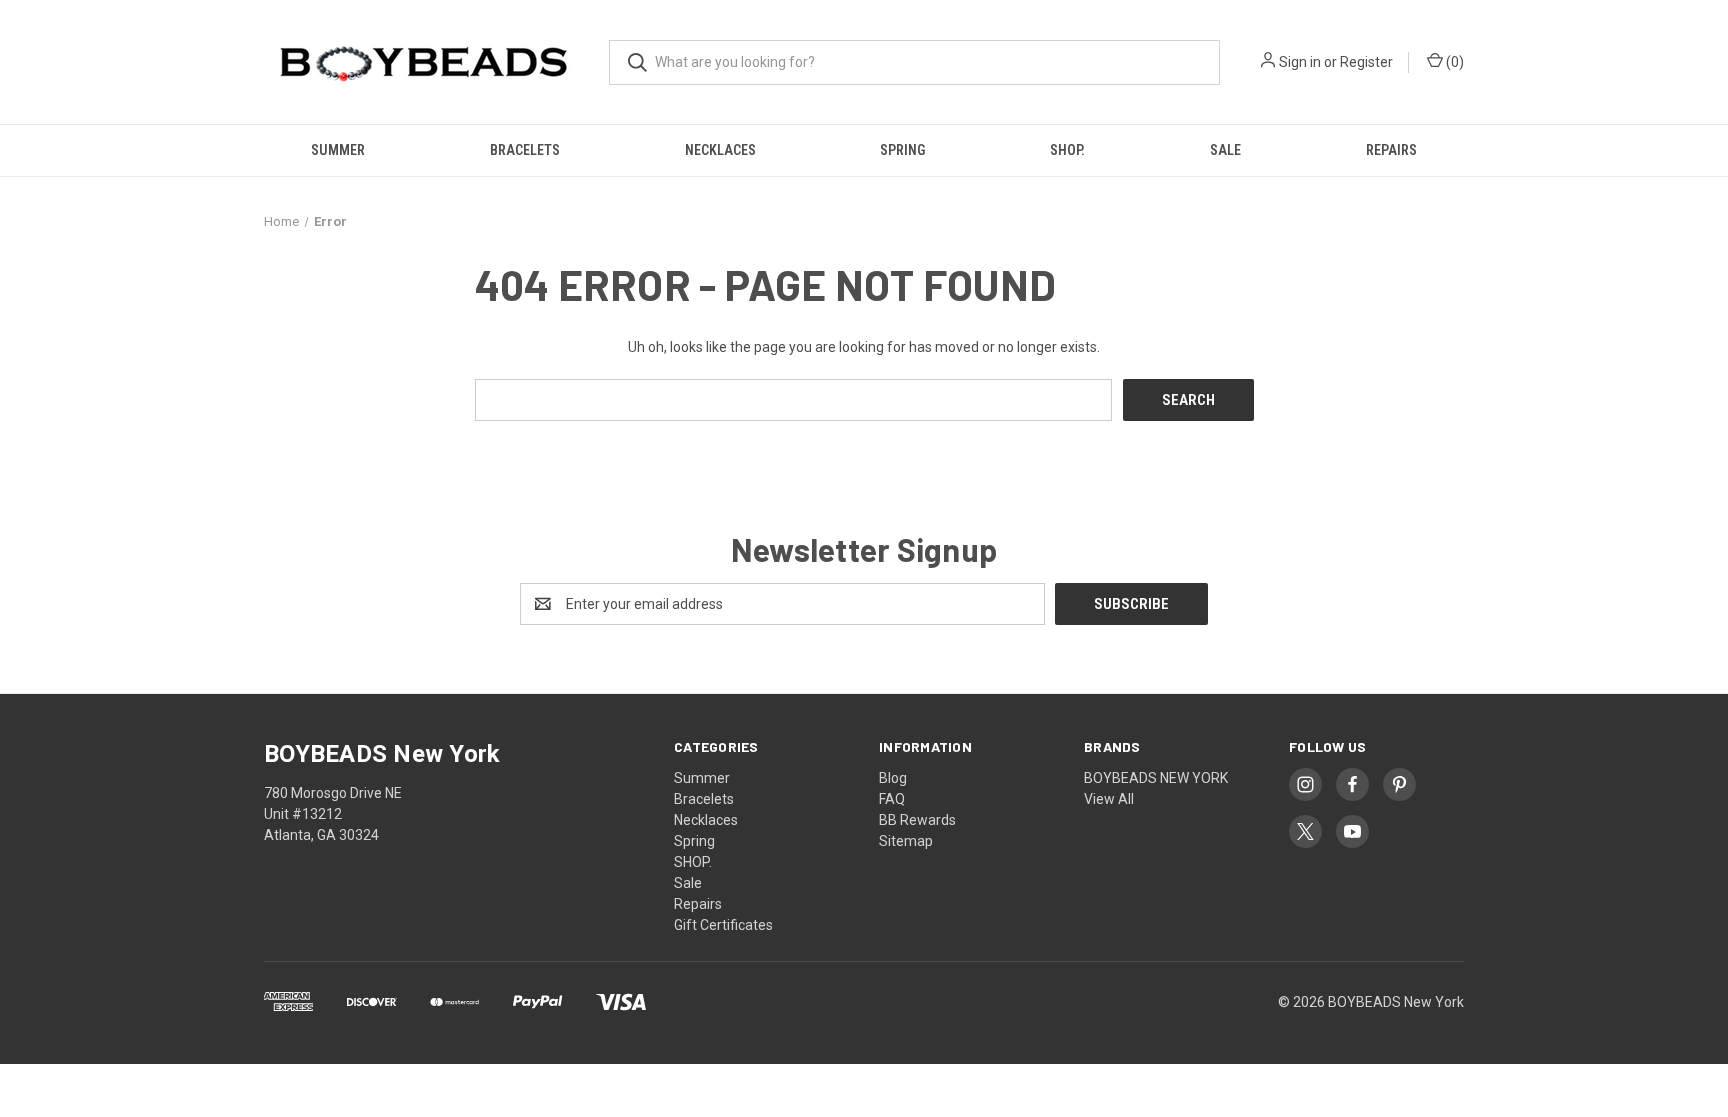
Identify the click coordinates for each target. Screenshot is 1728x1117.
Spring (902, 150)
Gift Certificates (723, 925)
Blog (893, 778)
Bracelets (525, 150)
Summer (338, 150)
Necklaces (720, 150)
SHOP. (1067, 150)
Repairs (1391, 150)
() (1453, 62)
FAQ (892, 799)
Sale (1225, 150)
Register (1366, 62)
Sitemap (906, 841)
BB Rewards (917, 820)
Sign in (1300, 62)
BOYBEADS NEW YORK (1156, 778)
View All (1109, 799)
